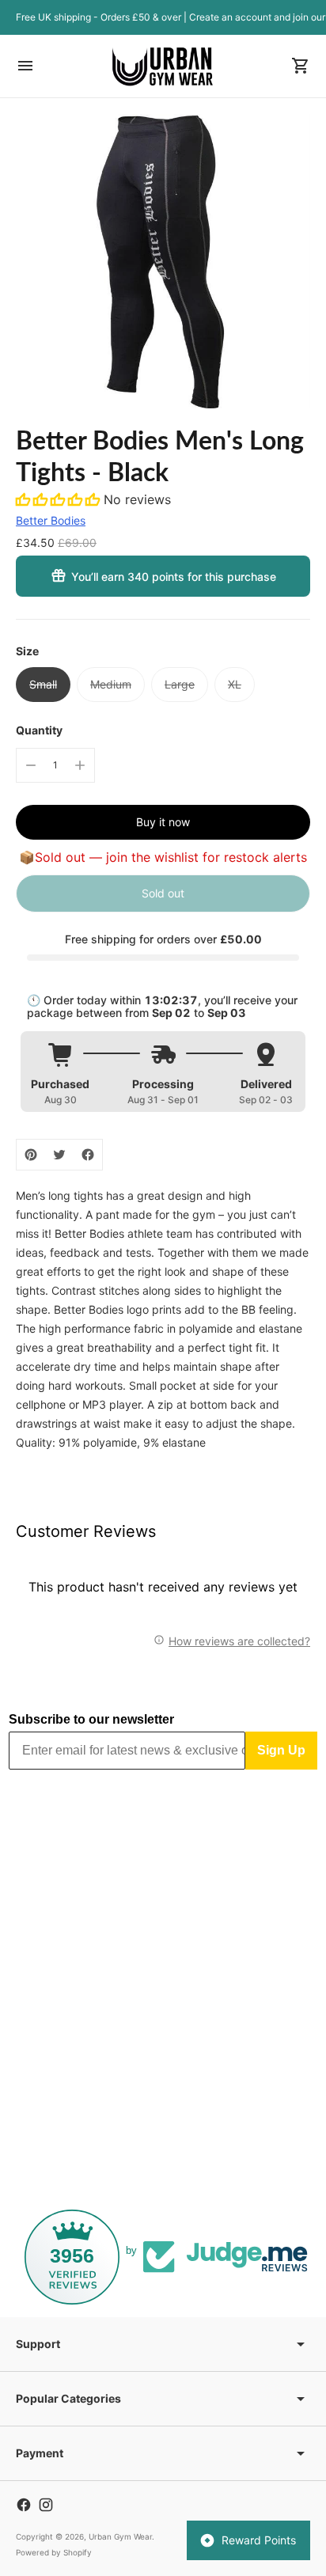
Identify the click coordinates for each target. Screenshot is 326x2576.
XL (235, 684)
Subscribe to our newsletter (91, 1719)
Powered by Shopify (54, 2552)
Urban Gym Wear (120, 2536)
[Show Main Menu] (25, 66)
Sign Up (281, 1750)
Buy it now (163, 822)
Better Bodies (51, 520)
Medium (111, 684)
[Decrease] (31, 765)
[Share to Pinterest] (31, 1155)
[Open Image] (163, 261)
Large (180, 684)
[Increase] (80, 765)
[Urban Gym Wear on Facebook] (24, 2505)
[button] (60, 499)
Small (43, 684)
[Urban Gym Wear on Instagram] (46, 2505)
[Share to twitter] (59, 1155)
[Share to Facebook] (88, 1155)
